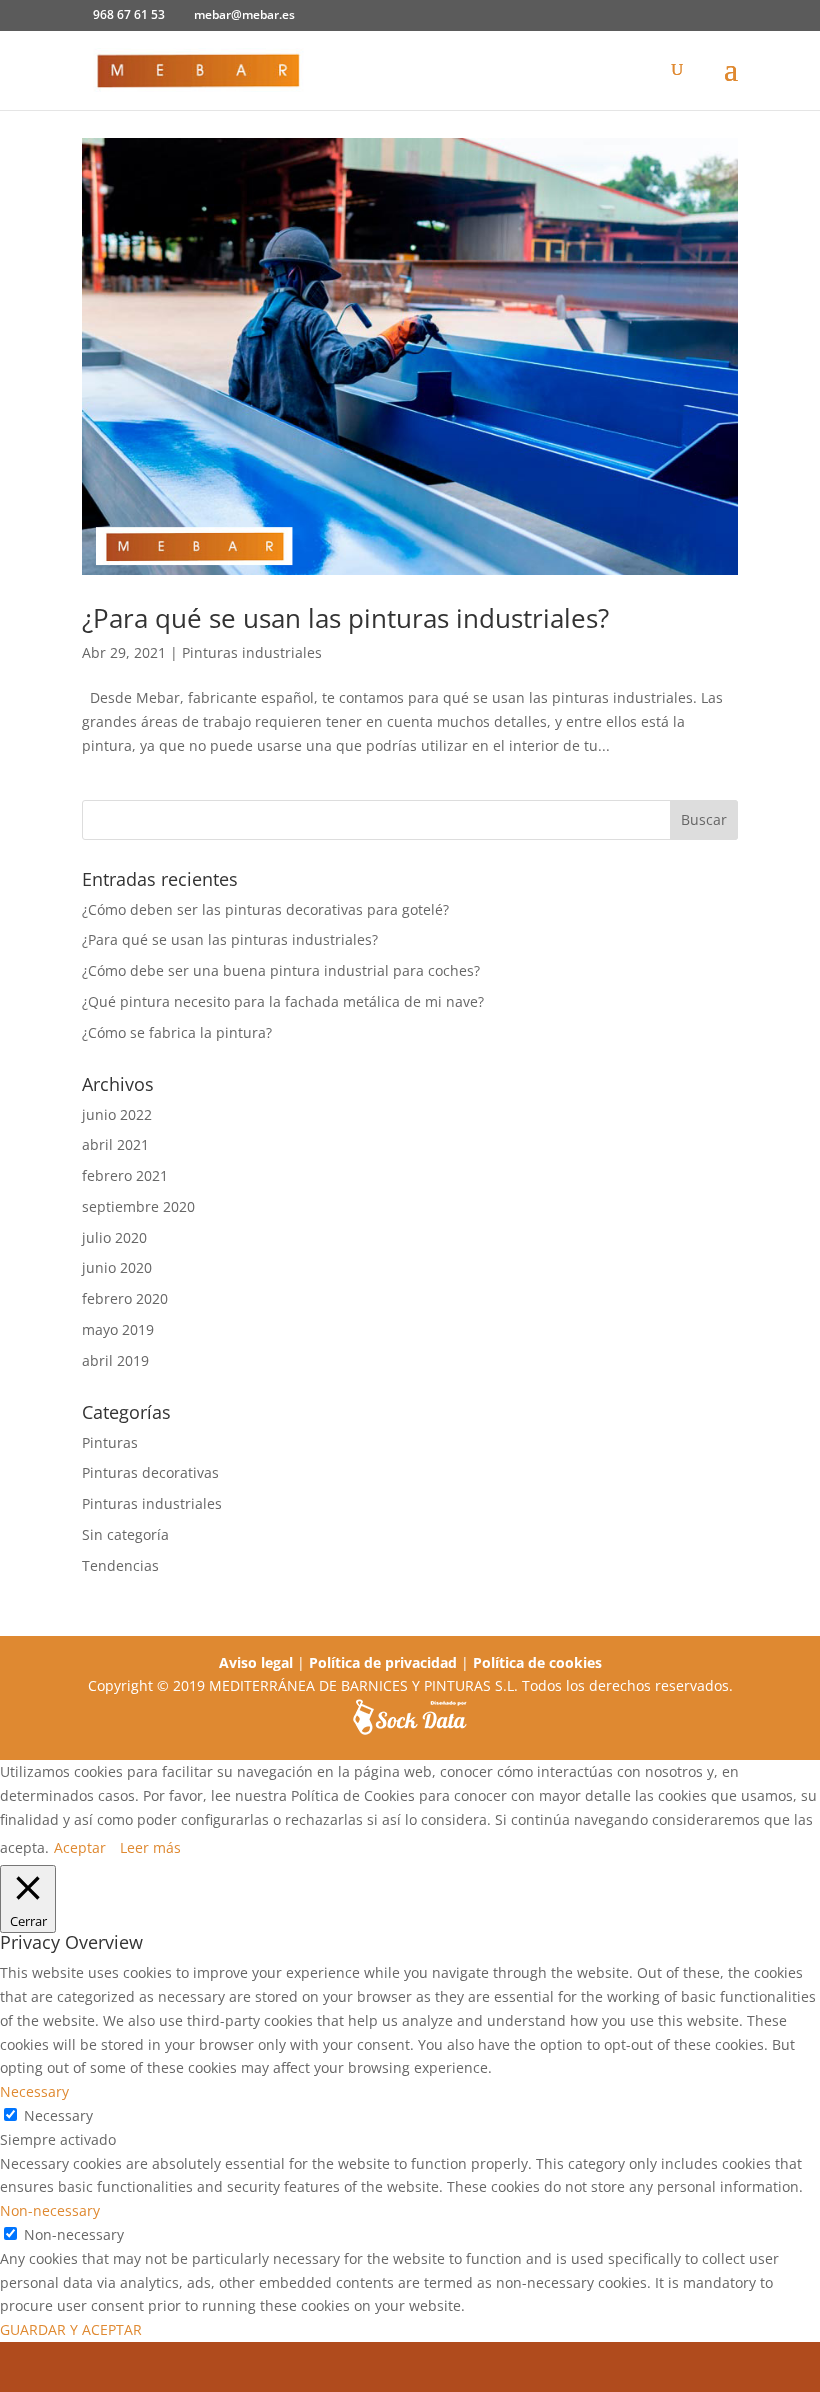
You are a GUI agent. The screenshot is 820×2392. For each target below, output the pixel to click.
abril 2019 (115, 1360)
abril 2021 (115, 1144)
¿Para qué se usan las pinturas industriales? (345, 618)
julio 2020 (114, 1237)
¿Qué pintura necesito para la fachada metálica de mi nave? (283, 1001)
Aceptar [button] (80, 1847)
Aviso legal (256, 1662)
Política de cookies (537, 1662)
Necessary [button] (34, 2091)
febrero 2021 (125, 1175)
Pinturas (110, 1442)
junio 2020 (117, 1267)
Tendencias (120, 1565)
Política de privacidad (383, 1662)
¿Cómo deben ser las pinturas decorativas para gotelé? (265, 909)
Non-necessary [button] (50, 2210)
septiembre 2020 (138, 1206)
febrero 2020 (125, 1298)
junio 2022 (117, 1114)
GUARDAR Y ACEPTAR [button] (71, 2329)
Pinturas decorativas (150, 1472)
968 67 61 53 (129, 14)
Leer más (150, 1847)
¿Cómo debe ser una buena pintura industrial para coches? (281, 970)
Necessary (58, 2115)
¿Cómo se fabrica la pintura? (177, 1032)
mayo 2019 (118, 1329)
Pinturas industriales (252, 652)
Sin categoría (125, 1534)
